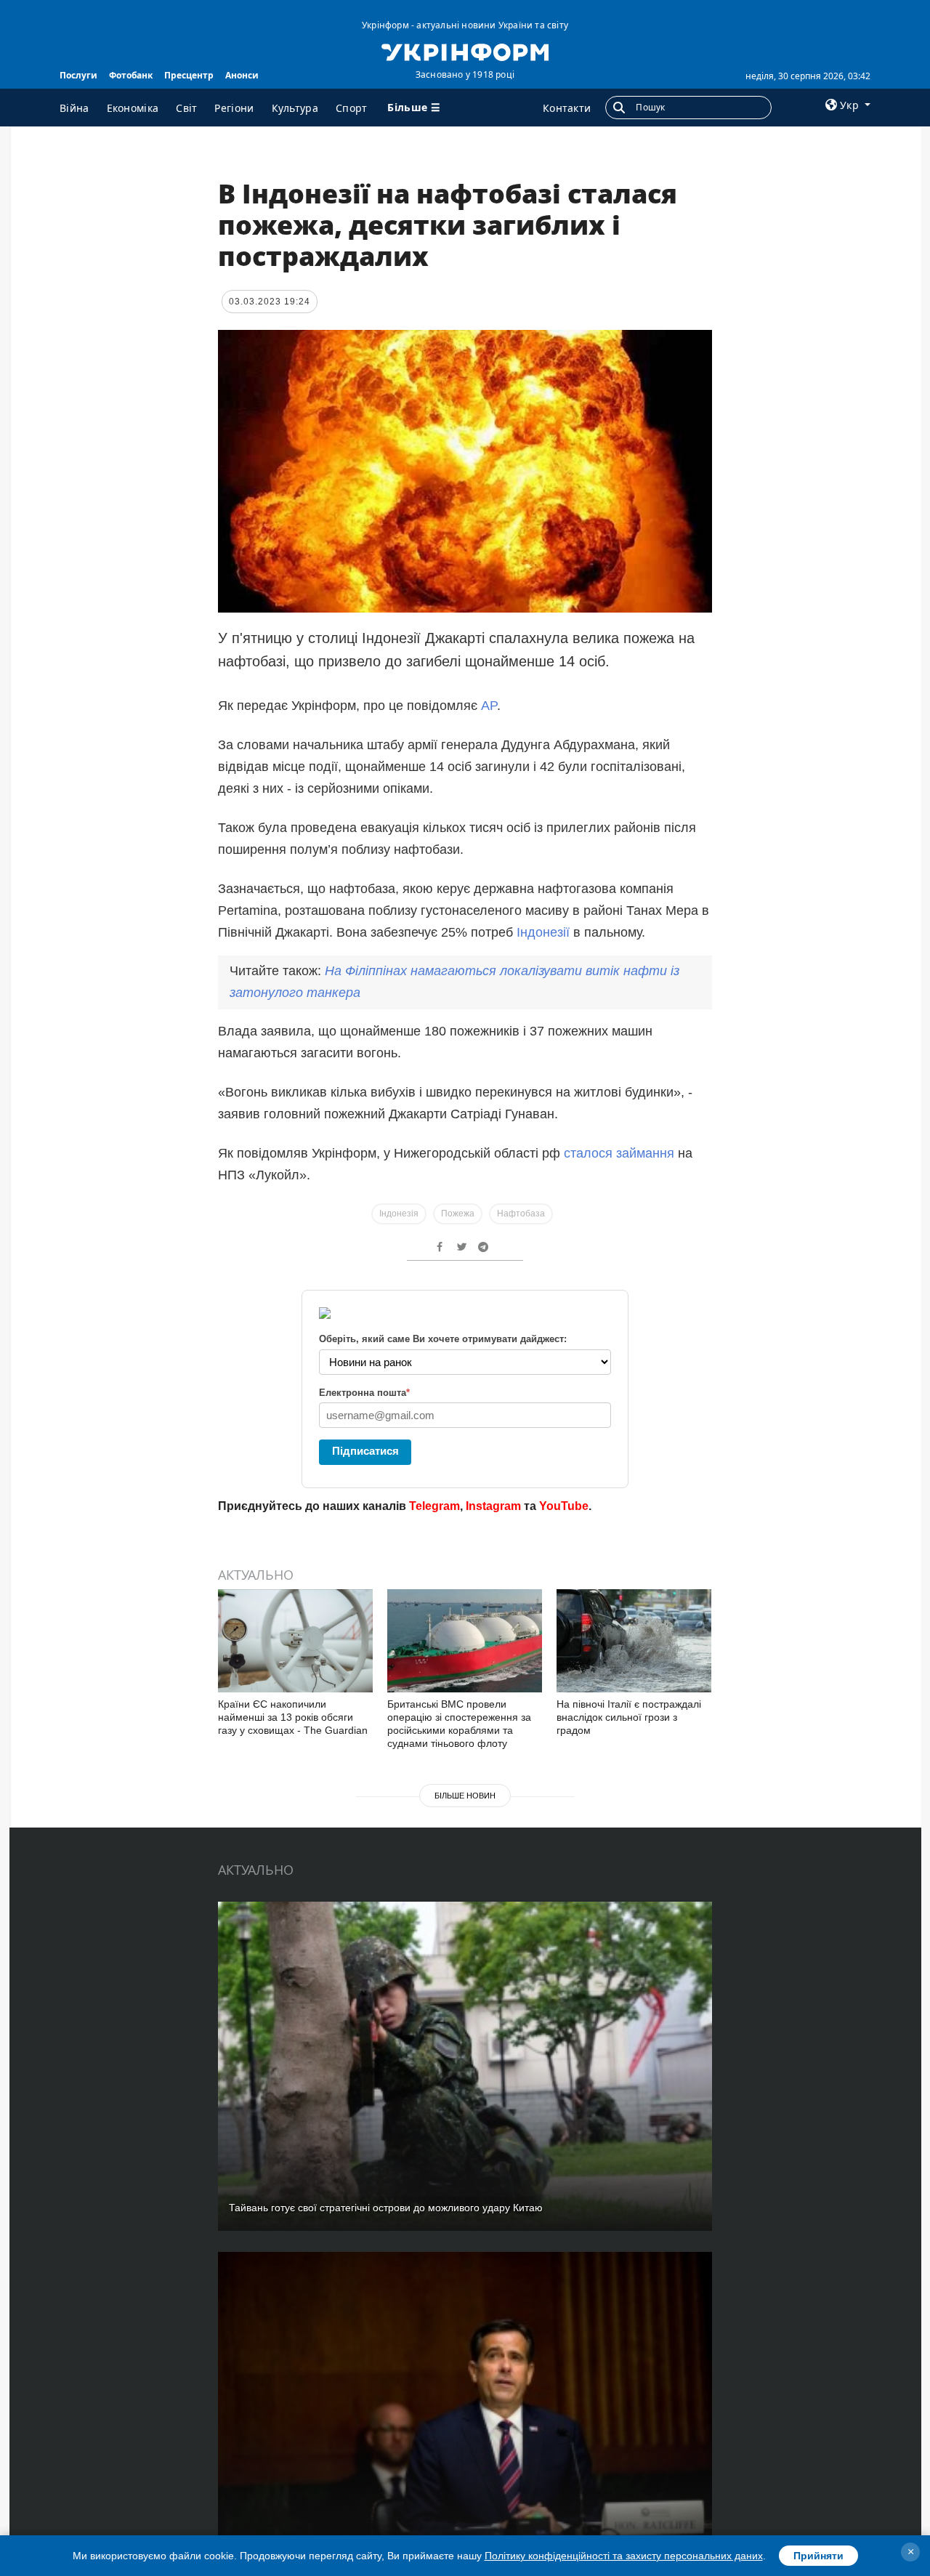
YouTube (564, 1506)
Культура (295, 108)
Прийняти (818, 2556)
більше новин (465, 1796)
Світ (186, 108)
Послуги (78, 75)
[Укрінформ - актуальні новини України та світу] (465, 51)
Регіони (234, 108)
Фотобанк (131, 75)
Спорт (352, 108)
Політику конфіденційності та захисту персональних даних (624, 2556)
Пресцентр (189, 75)
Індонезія (399, 1214)
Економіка (133, 108)
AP (489, 706)
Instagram (493, 1506)
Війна (74, 108)
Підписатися (365, 1451)
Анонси (242, 75)
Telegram (434, 1506)
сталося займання (621, 1153)
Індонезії (545, 932)
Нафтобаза (521, 1214)
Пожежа (458, 1214)
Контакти (567, 108)
